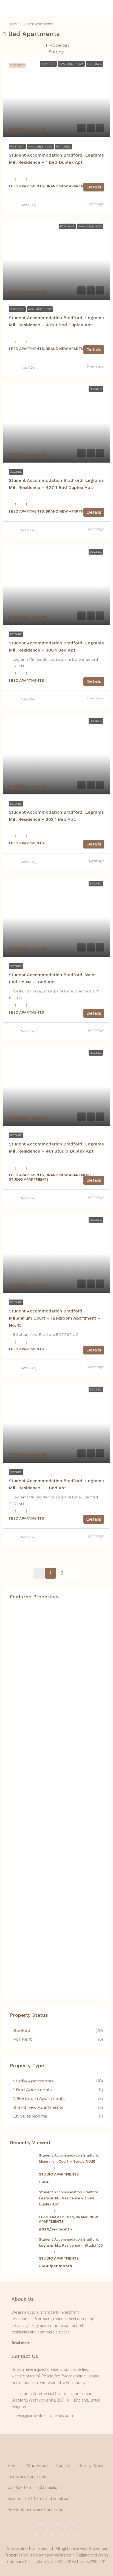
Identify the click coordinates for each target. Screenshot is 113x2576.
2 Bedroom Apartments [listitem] (39, 2098)
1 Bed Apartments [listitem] (33, 2090)
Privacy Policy (91, 2466)
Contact (63, 2466)
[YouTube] (72, 2530)
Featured (63, 147)
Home (13, 24)
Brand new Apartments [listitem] (38, 2107)
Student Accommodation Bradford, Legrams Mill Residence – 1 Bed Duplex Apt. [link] (69, 2198)
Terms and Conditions (27, 2477)
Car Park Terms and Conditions (35, 2488)
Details (94, 187)
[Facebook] (41, 2530)
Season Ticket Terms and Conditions (40, 2499)
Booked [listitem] (22, 2030)
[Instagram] (56, 2530)
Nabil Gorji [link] (29, 205)
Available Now (40, 147)
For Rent (17, 147)
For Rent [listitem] (22, 2039)
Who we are (37, 2466)
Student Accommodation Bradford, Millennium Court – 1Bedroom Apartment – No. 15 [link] (55, 1318)
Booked (16, 472)
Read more (21, 2343)
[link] (56, 97)
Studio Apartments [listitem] (33, 2081)
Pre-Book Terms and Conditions (35, 2510)
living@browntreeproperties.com (45, 2416)
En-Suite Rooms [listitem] (30, 2116)
